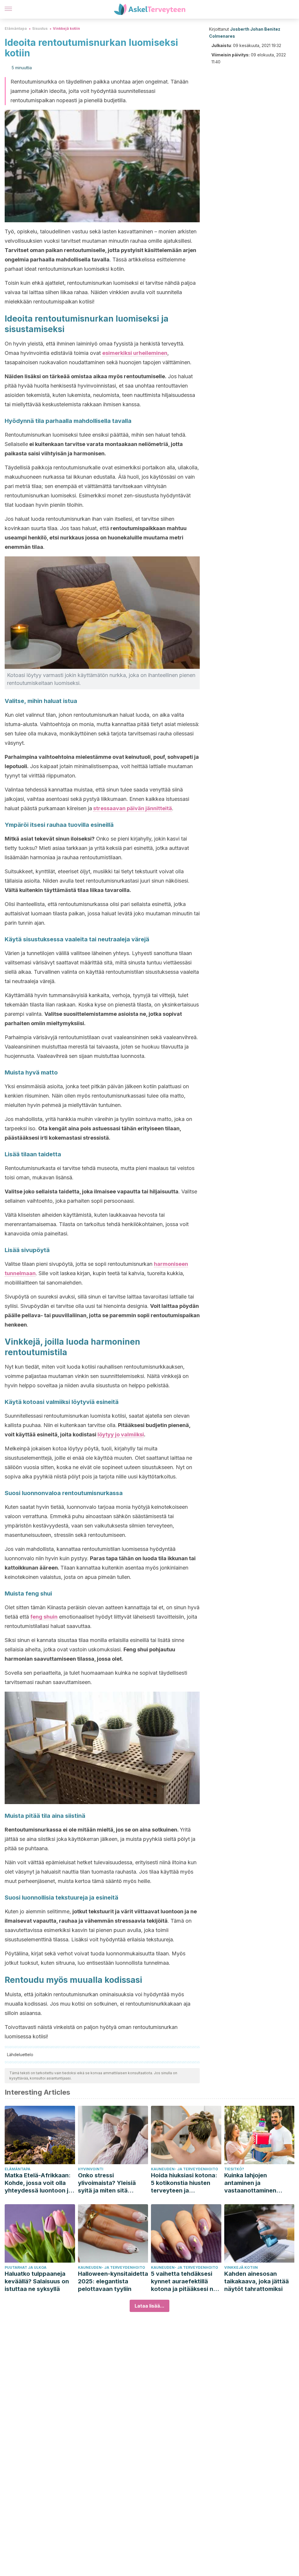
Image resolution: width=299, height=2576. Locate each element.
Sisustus (40, 28)
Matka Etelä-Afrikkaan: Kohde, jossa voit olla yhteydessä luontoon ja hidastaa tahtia (38, 2183)
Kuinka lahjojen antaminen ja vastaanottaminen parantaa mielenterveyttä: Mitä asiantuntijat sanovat (255, 2183)
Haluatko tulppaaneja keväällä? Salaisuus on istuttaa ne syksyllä (37, 2281)
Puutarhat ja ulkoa (26, 2267)
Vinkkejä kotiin (66, 28)
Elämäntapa (16, 28)
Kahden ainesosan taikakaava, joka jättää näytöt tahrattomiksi (257, 2281)
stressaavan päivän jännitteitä (133, 808)
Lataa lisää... (149, 2306)
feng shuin (44, 1617)
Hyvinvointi (91, 2169)
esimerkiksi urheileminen (135, 353)
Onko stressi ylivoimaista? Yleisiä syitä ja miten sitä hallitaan (107, 2183)
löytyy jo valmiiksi (121, 1434)
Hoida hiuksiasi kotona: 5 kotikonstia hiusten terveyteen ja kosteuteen (184, 2183)
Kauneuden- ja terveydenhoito (185, 2169)
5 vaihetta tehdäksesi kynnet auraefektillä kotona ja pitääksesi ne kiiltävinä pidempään (184, 2281)
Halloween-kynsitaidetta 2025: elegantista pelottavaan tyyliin (113, 2281)
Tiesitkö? (234, 2169)
